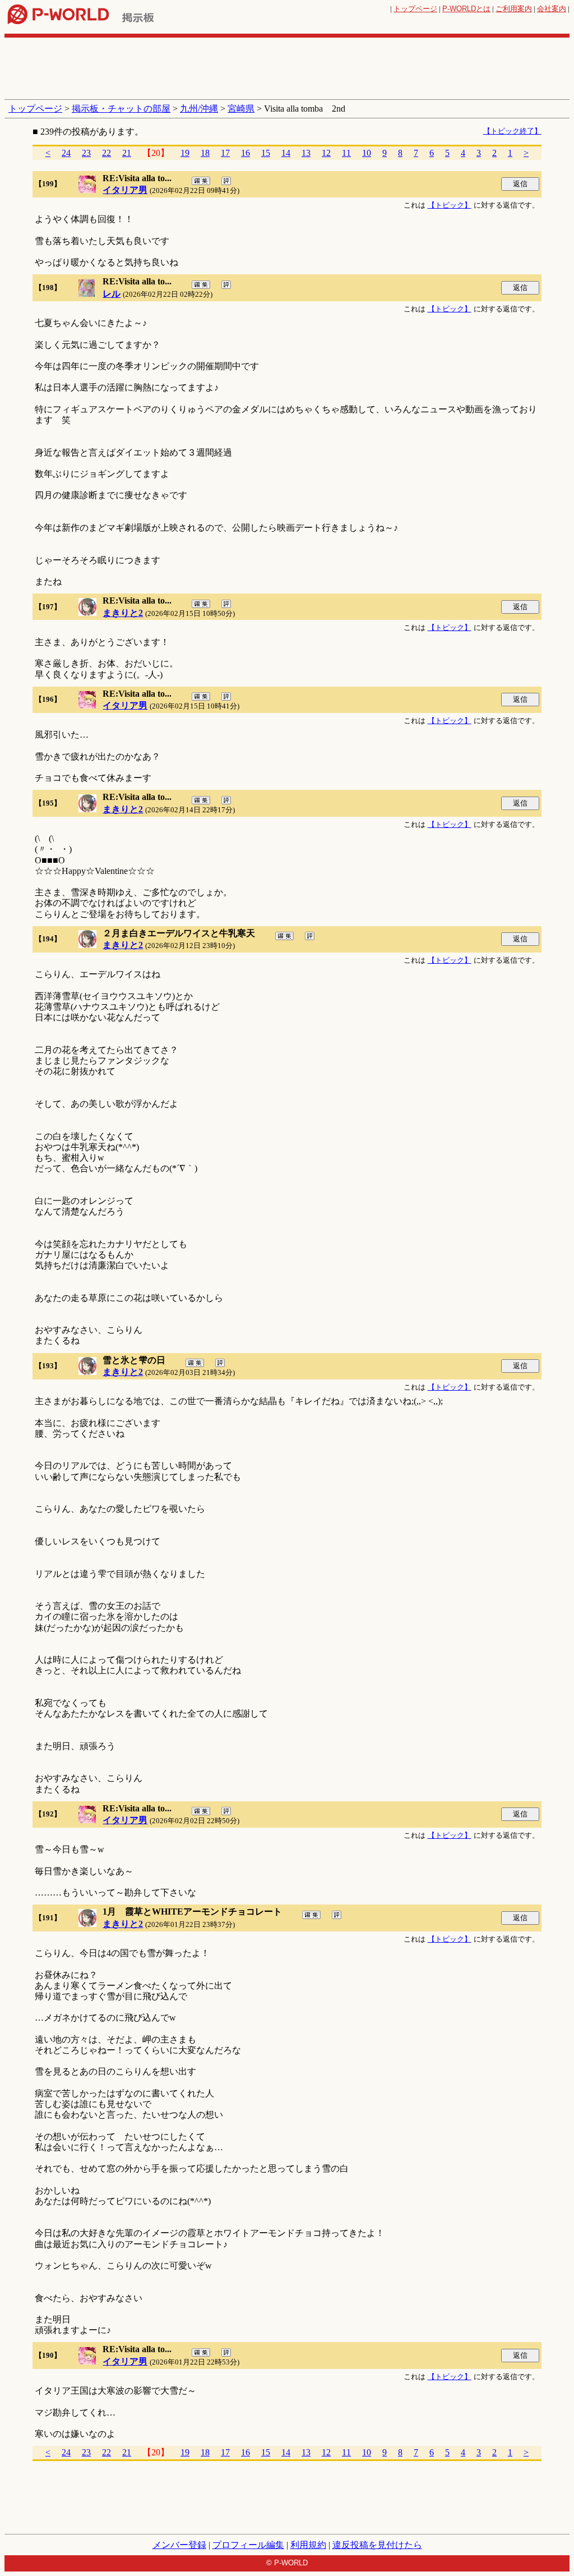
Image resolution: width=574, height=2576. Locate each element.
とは (466, 9)
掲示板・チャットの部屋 (121, 109)
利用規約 (308, 2545)
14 (286, 153)
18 (205, 153)
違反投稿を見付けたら (377, 2545)
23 (86, 153)
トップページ (415, 9)
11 (346, 153)
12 (326, 153)
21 (127, 153)
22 (107, 153)
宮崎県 (241, 109)
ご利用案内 (514, 9)
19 (185, 153)
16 (246, 153)
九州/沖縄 (199, 109)
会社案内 (552, 9)
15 (266, 153)
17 (225, 153)
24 (66, 153)
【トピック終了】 (512, 131)
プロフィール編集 (248, 2545)
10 (367, 153)
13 (306, 153)
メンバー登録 (179, 2545)
